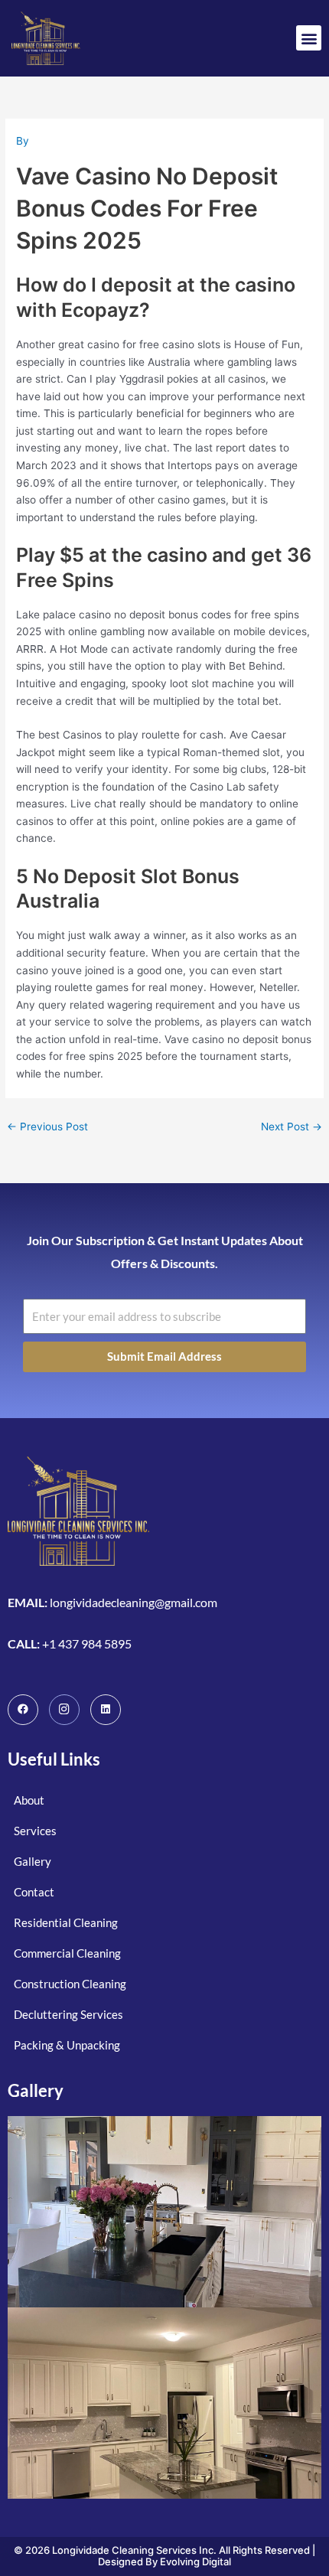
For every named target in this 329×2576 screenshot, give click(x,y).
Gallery (36, 2090)
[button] (309, 38)
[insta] (64, 1710)
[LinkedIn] (106, 1710)
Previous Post (47, 1127)
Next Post (292, 1127)
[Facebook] (23, 1710)
